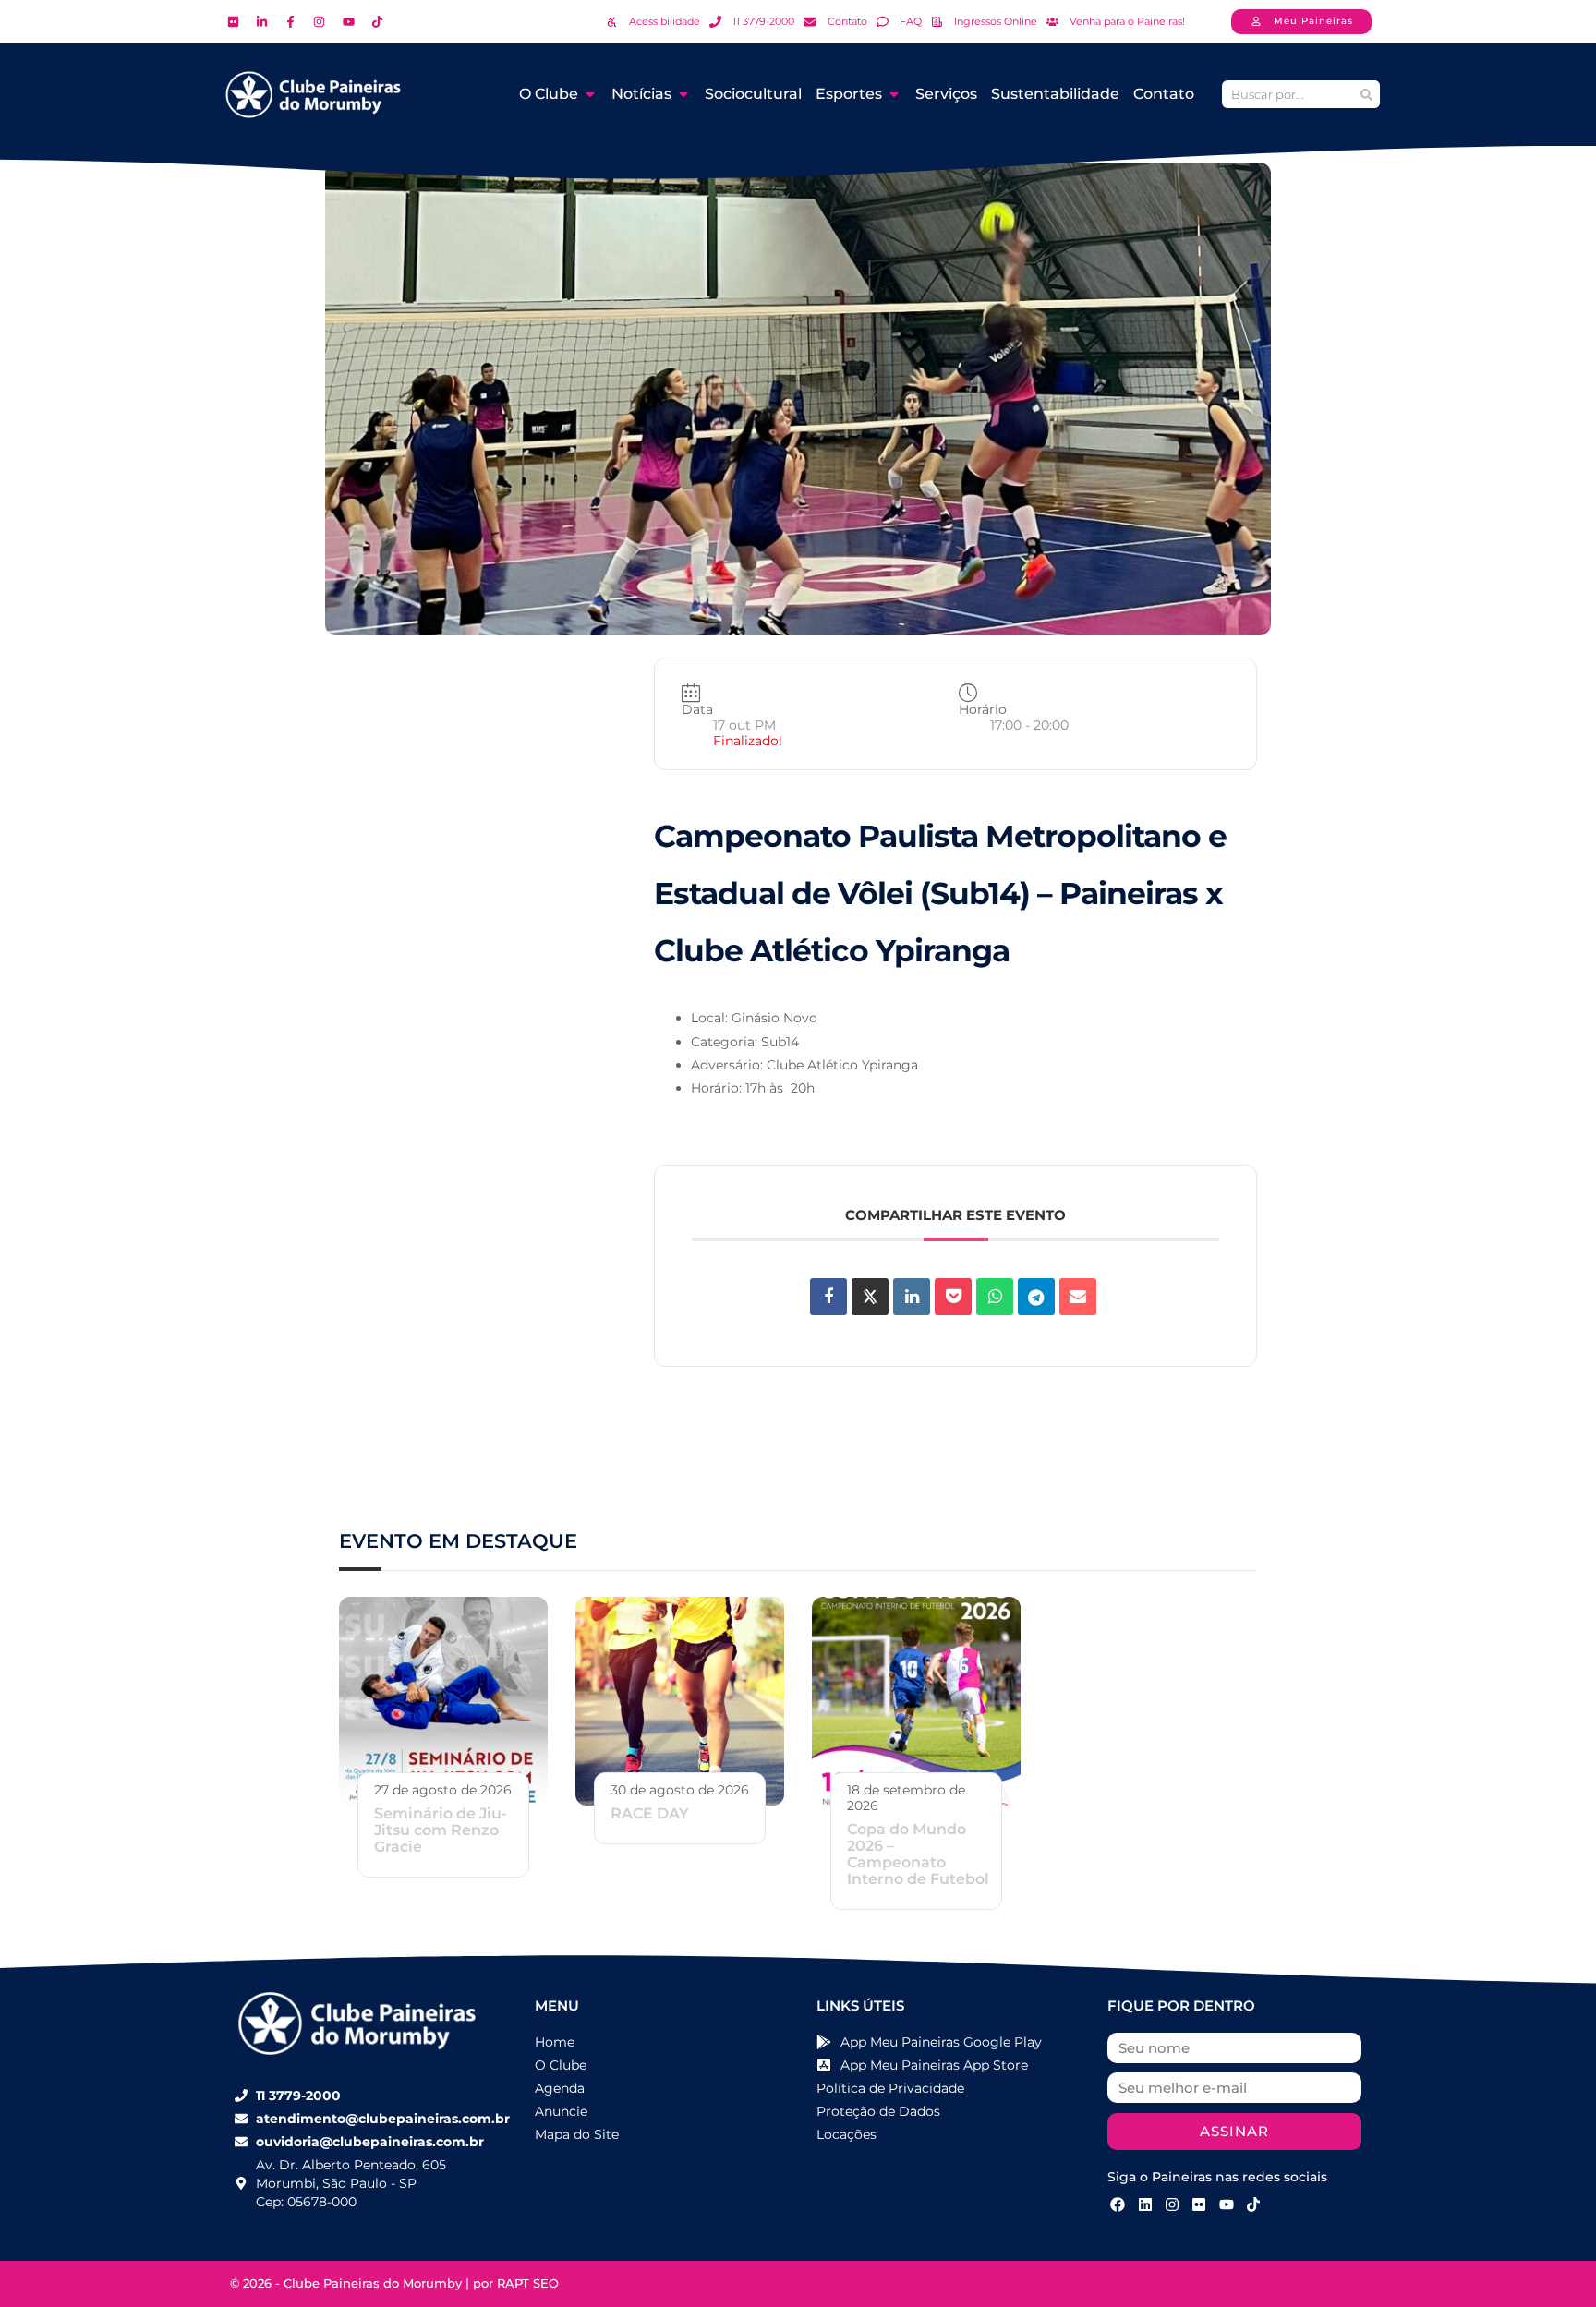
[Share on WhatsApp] (995, 1297)
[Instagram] (1172, 2204)
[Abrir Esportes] (894, 94)
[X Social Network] (870, 1297)
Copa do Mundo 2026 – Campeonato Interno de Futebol (918, 1854)
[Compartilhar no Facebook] (828, 1297)
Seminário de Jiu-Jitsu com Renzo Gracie (441, 1830)
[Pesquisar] (1366, 94)
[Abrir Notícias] (683, 94)
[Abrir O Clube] (590, 94)
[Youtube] (1227, 2204)
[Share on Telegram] (1036, 1297)
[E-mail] (1078, 1297)
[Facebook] (1118, 2204)
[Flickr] (1199, 2204)
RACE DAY (650, 1813)
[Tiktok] (1253, 2204)
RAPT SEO (528, 2283)
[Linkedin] (912, 1297)
